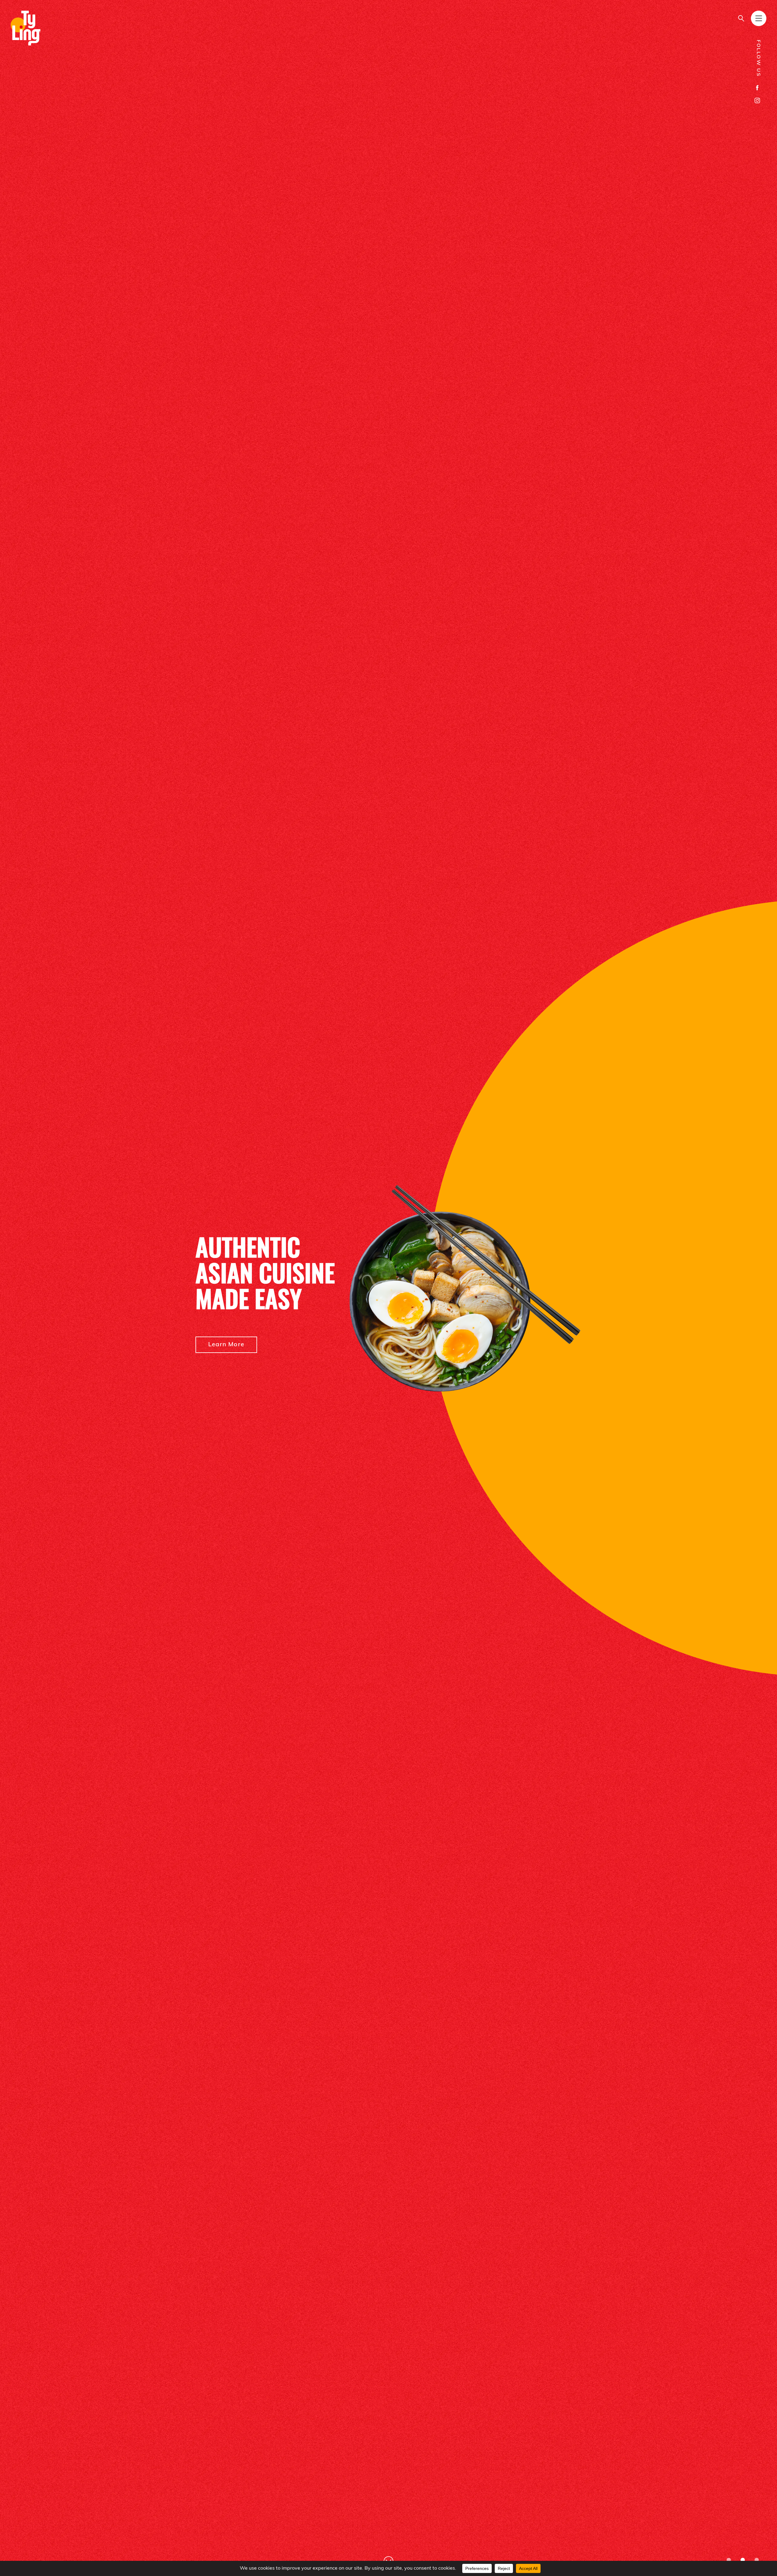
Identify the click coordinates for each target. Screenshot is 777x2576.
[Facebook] (757, 88)
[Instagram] (757, 100)
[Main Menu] (759, 18)
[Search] (741, 18)
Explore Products (235, 1357)
